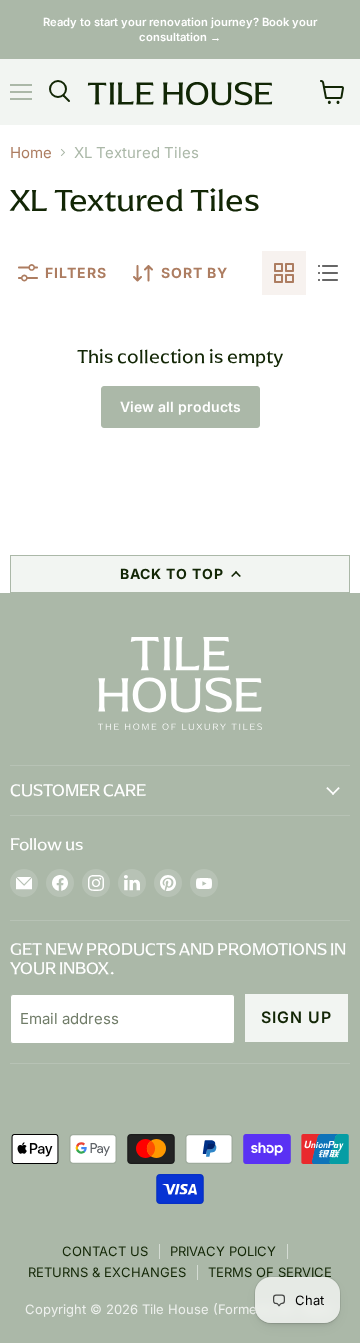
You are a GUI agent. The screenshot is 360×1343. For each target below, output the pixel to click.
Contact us (105, 1251)
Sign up (296, 1017)
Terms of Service (270, 1272)
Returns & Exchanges (107, 1272)
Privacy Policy (223, 1251)
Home (31, 152)
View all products (180, 406)
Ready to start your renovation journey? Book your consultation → (180, 29)
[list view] (328, 273)
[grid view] (284, 273)
